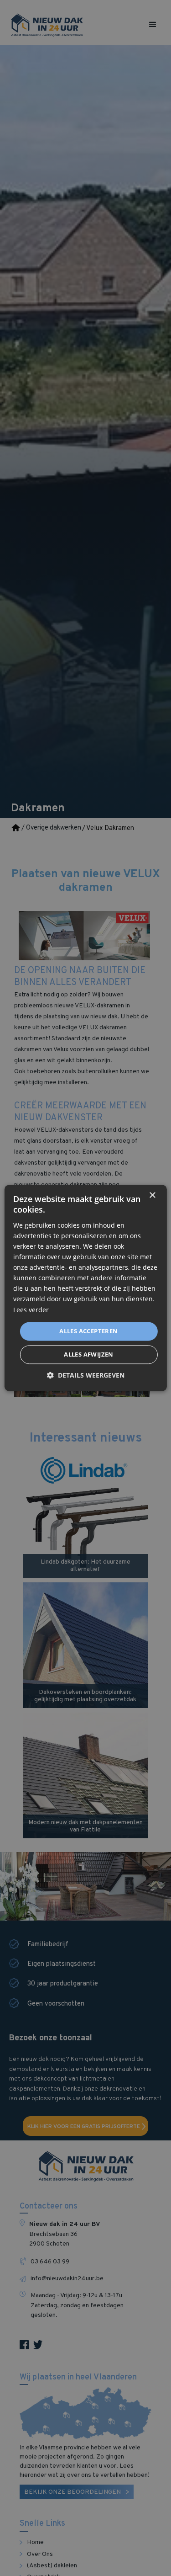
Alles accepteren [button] (88, 1331)
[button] (86, 1376)
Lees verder (31, 1310)
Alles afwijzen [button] (89, 1355)
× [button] (152, 1195)
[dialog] (85, 1288)
